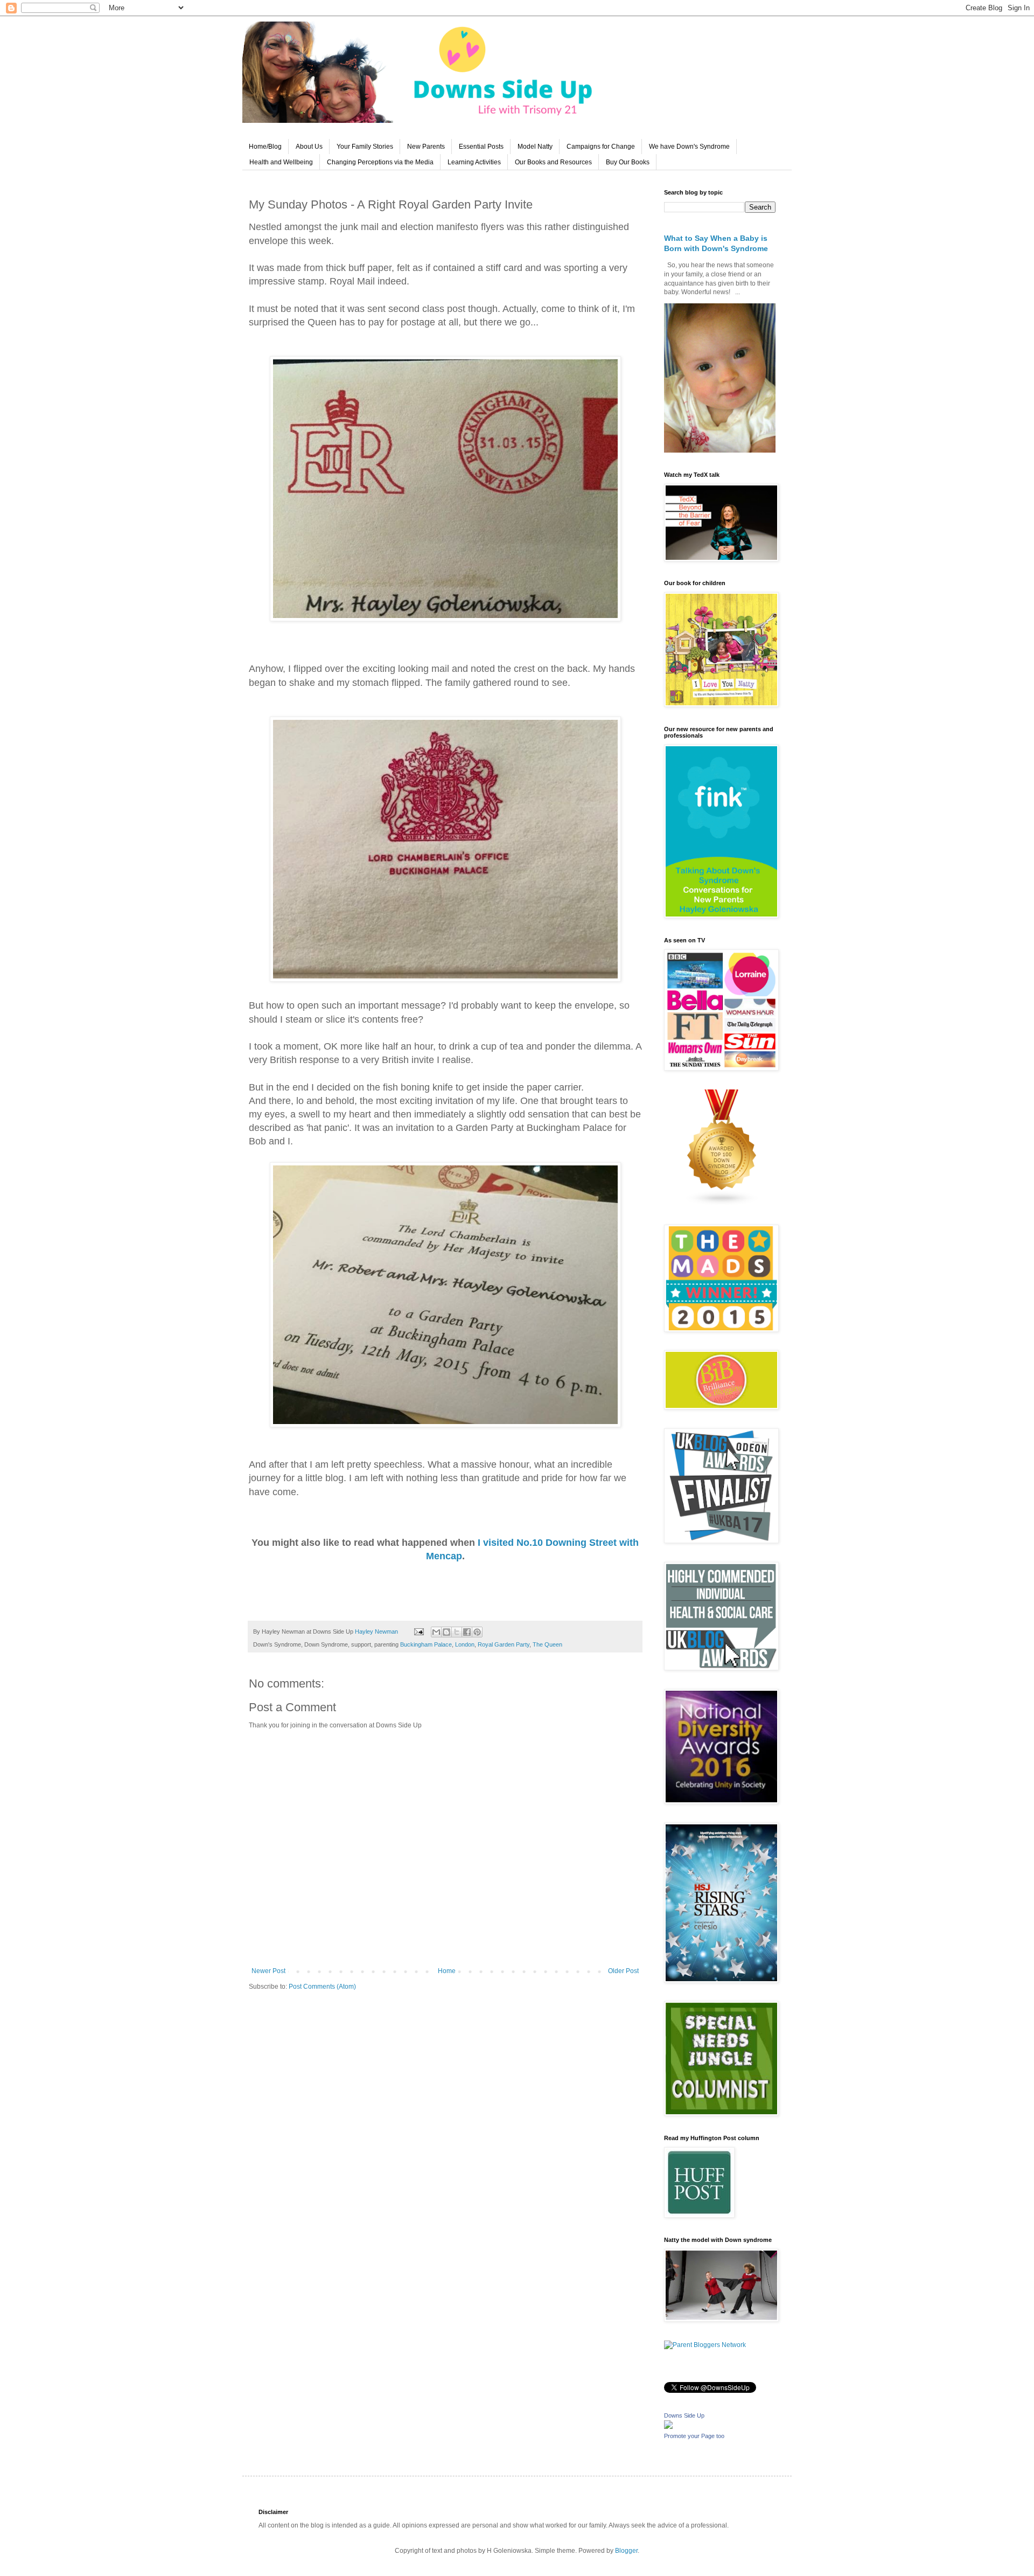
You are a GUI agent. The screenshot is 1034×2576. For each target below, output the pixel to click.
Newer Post (268, 1971)
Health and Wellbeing (281, 162)
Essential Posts (481, 147)
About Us (309, 147)
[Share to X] (457, 1632)
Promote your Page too (694, 2436)
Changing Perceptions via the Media (380, 162)
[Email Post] (418, 1631)
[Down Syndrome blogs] (722, 1204)
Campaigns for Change (601, 147)
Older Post (623, 1971)
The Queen (547, 1644)
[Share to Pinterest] (477, 1632)
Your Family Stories (365, 147)
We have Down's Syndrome (689, 147)
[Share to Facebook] (467, 1632)
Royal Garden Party (504, 1644)
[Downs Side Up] (668, 2427)
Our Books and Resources (553, 162)
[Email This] (436, 1632)
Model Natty (535, 147)
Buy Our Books (628, 162)
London (465, 1644)
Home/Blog (265, 147)
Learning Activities (474, 162)
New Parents (426, 147)
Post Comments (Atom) (322, 1987)
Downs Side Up (684, 2415)
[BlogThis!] (446, 1632)
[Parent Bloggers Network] (705, 2345)
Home (447, 1971)
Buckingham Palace (426, 1644)
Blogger (626, 2551)
